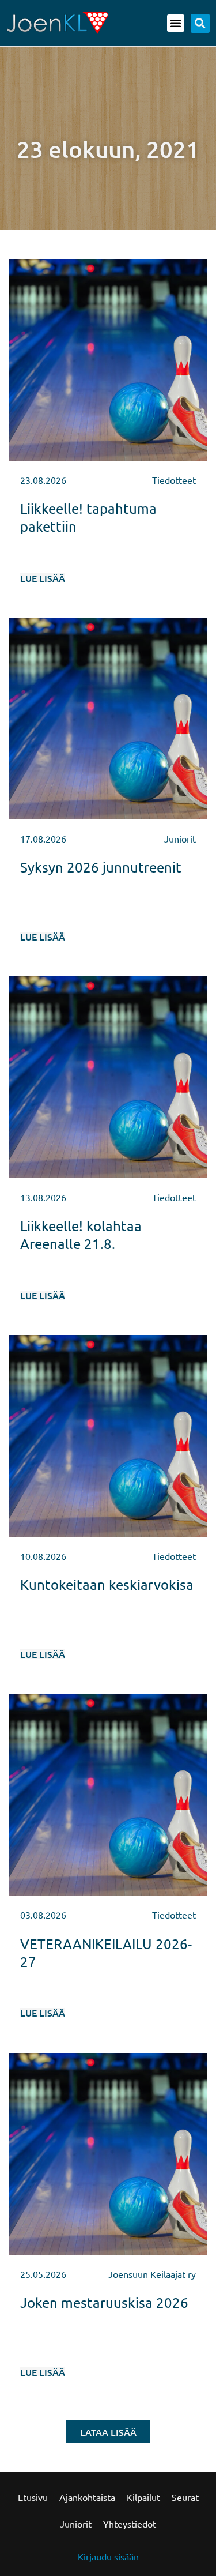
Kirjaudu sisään (108, 2556)
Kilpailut (143, 2497)
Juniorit (76, 2524)
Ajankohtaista (87, 2497)
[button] (176, 23)
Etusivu (33, 2497)
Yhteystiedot (130, 2524)
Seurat (185, 2497)
